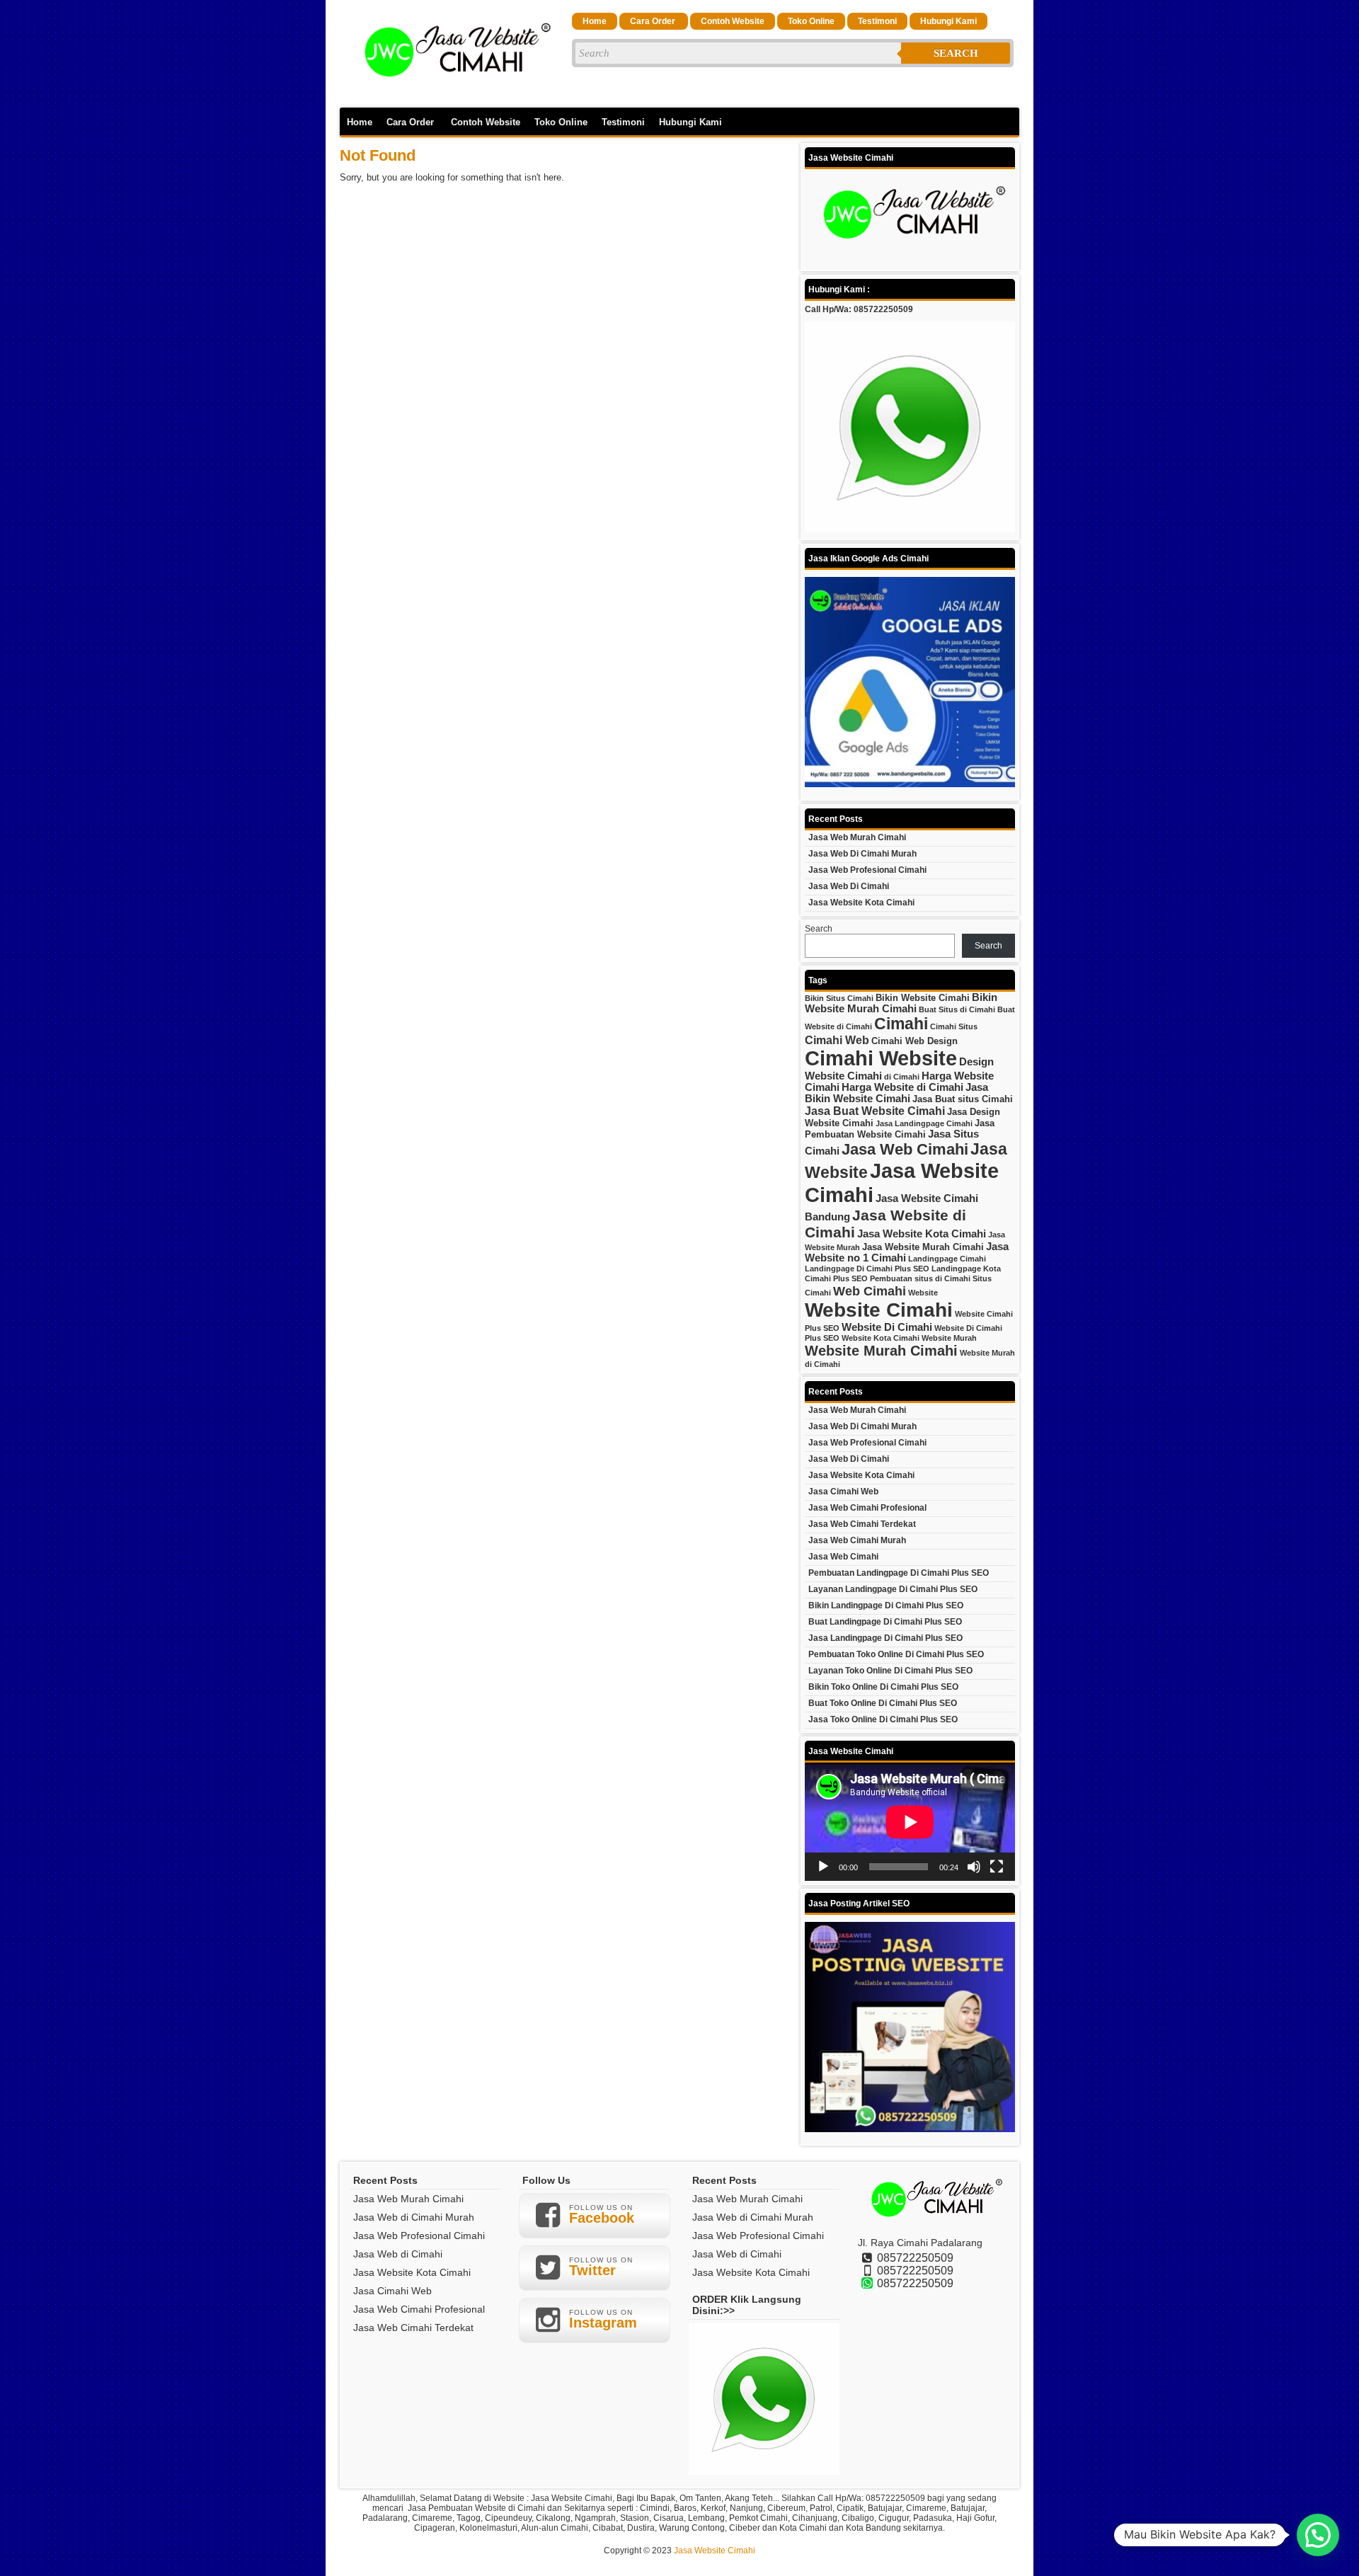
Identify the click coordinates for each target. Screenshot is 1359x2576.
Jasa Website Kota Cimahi (861, 903)
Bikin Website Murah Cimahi (901, 1003)
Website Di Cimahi (887, 1327)
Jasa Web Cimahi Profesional (867, 1508)
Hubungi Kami (948, 21)
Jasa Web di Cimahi (849, 886)
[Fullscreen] (997, 1867)
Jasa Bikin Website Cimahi (896, 1093)
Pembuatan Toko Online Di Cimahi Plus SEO (896, 1654)
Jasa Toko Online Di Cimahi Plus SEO (883, 1719)
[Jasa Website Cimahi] (453, 93)
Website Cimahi (879, 1310)
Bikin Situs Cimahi (839, 998)
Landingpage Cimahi (947, 1259)
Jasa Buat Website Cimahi (875, 1111)
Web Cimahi (870, 1291)
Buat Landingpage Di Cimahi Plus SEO (885, 1622)
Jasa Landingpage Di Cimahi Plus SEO (885, 1638)
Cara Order (654, 21)
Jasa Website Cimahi (715, 2551)
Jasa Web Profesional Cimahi (867, 870)
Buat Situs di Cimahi (957, 1009)
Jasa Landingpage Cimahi (924, 1123)
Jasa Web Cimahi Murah (857, 1540)
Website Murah (949, 1338)
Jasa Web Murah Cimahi (857, 837)
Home (595, 21)
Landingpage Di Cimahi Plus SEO (867, 1269)
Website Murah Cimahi (881, 1351)
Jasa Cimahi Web (843, 1492)
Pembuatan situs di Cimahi (920, 1278)
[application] (910, 1822)
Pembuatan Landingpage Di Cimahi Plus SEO (899, 1573)
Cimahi (901, 1024)
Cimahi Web (837, 1040)
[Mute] (974, 1867)
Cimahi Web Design (914, 1041)
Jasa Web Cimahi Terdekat (862, 1524)
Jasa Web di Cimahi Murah (862, 854)
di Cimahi (902, 1077)
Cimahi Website (881, 1058)
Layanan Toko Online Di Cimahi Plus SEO (890, 1671)
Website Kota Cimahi (881, 1338)
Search (956, 53)
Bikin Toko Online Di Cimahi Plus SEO (883, 1687)
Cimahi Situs (954, 1026)
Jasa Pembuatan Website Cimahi (900, 1129)
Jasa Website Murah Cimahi (923, 1247)
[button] (1318, 2535)
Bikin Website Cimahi (923, 998)
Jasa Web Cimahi (905, 1149)
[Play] (823, 1867)
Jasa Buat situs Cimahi (963, 1099)
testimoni (877, 21)
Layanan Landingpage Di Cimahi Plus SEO (893, 1589)
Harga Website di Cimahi (902, 1087)
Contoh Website (733, 21)
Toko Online (811, 21)
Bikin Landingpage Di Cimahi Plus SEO (886, 1605)
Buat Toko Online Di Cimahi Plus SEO (883, 1703)
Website (923, 1293)
